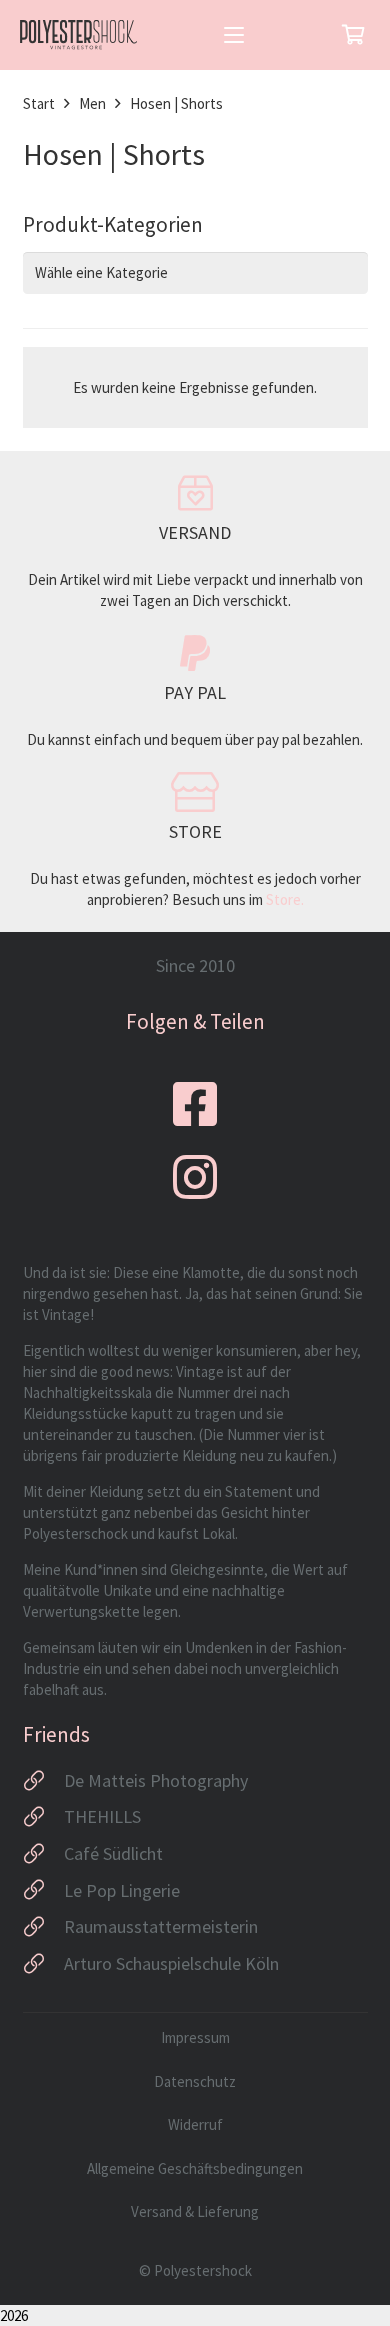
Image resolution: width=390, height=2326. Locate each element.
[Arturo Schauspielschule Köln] (43, 1964)
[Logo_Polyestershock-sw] (78, 35)
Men (92, 103)
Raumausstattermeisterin (161, 1926)
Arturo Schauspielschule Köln (171, 1963)
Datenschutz (195, 2081)
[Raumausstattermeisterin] (43, 1927)
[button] (234, 35)
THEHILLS (102, 1816)
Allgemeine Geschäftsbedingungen (195, 2168)
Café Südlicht (113, 1853)
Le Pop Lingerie (122, 1890)
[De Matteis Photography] (43, 1781)
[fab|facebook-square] (195, 1104)
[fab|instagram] (195, 1177)
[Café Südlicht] (43, 1854)
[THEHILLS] (43, 1817)
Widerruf (195, 2124)
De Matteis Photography (156, 1780)
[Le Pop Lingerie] (43, 1890)
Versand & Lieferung (195, 2211)
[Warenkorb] (353, 35)
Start (39, 103)
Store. (285, 899)
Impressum (195, 2037)
